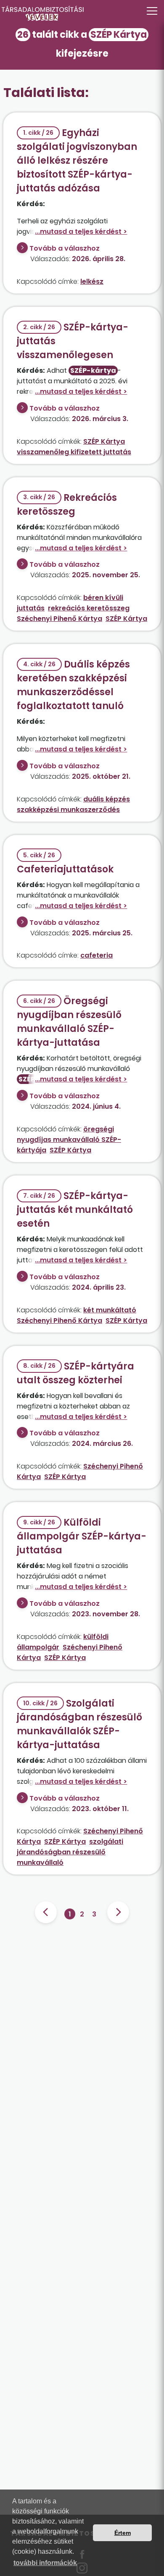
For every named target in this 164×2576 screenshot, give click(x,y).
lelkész (92, 281)
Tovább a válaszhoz (65, 248)
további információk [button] (45, 2563)
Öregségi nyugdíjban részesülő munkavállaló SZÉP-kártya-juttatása (69, 1022)
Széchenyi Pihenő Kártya (60, 619)
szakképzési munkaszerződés (68, 810)
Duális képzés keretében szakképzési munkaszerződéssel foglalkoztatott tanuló (73, 685)
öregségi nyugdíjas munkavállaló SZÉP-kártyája (69, 1140)
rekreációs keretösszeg (89, 608)
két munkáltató (110, 1310)
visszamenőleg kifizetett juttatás (74, 452)
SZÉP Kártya (104, 441)
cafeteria (97, 955)
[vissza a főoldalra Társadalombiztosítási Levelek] (82, 13)
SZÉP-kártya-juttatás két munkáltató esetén (75, 1210)
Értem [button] (123, 2533)
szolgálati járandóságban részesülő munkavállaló (70, 1852)
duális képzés (107, 799)
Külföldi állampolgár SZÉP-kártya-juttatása (82, 1536)
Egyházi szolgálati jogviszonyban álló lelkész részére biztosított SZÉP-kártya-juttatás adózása (77, 161)
